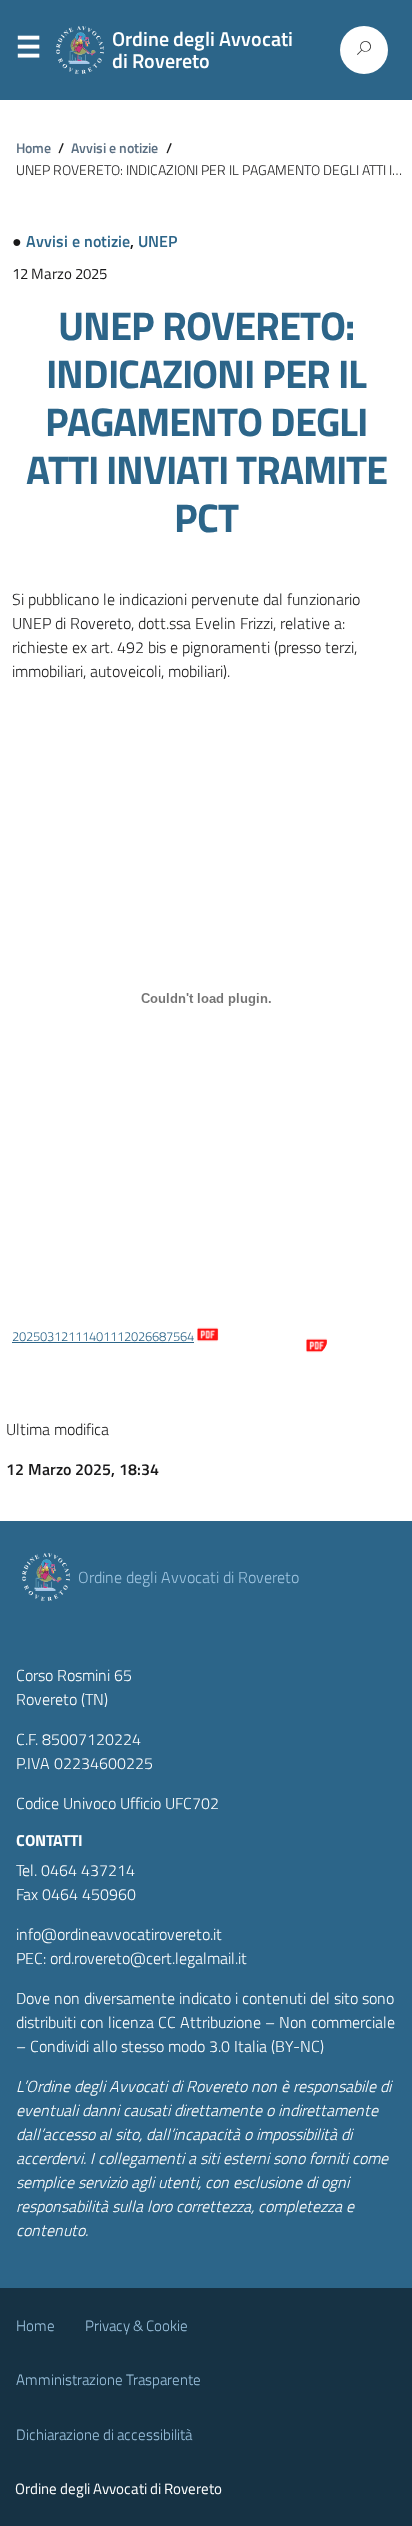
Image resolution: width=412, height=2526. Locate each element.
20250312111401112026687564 (103, 1336)
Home (33, 148)
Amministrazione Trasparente (108, 2379)
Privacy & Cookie (136, 2325)
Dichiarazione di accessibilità (104, 2434)
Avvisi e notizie (114, 148)
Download (275, 1336)
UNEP (157, 241)
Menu (28, 51)
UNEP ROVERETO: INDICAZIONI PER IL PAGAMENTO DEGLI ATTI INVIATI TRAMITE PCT (206, 421)
